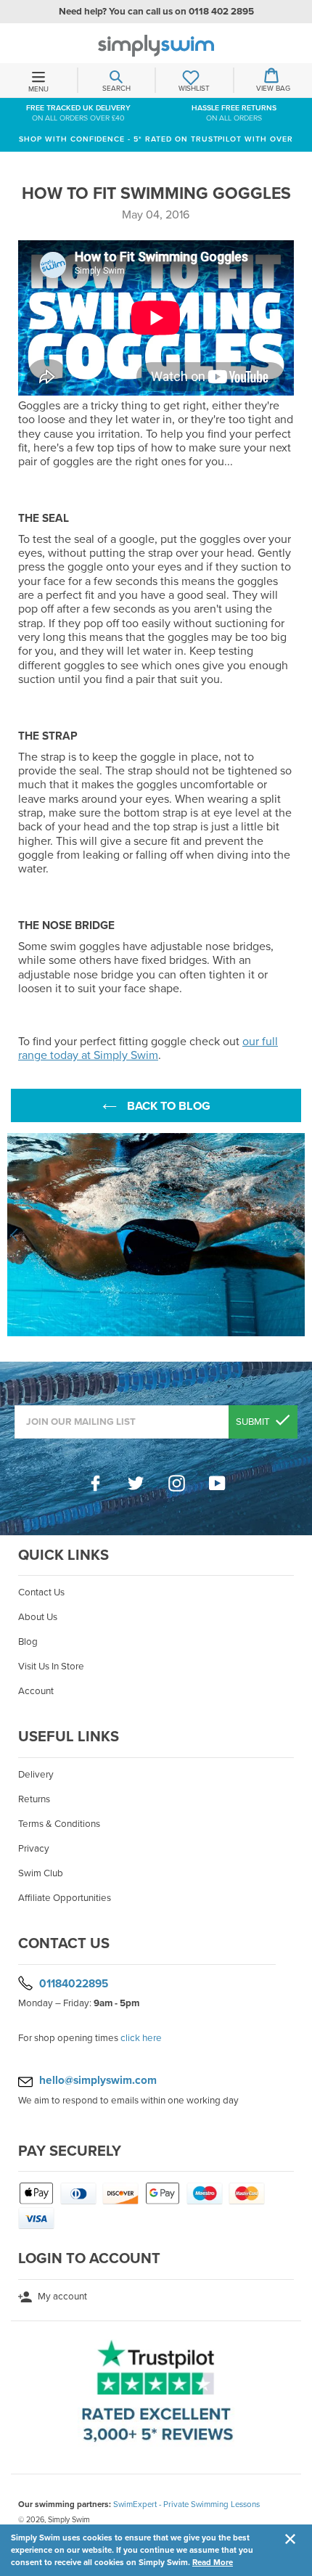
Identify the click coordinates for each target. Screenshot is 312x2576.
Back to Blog (167, 1106)
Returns (34, 1799)
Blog (28, 1642)
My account (61, 2297)
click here (141, 2038)
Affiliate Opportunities (65, 1898)
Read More (213, 2562)
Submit (254, 1422)
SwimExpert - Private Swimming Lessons (186, 2504)
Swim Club (41, 1873)
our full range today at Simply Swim (148, 1048)
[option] (156, 1235)
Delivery (36, 1775)
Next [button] (297, 1235)
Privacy (34, 1849)
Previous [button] (15, 1235)
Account (36, 1691)
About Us (38, 1617)
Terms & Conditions (59, 1824)
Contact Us (41, 1592)
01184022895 (74, 1983)
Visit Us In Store (51, 1667)
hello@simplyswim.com (98, 2080)
